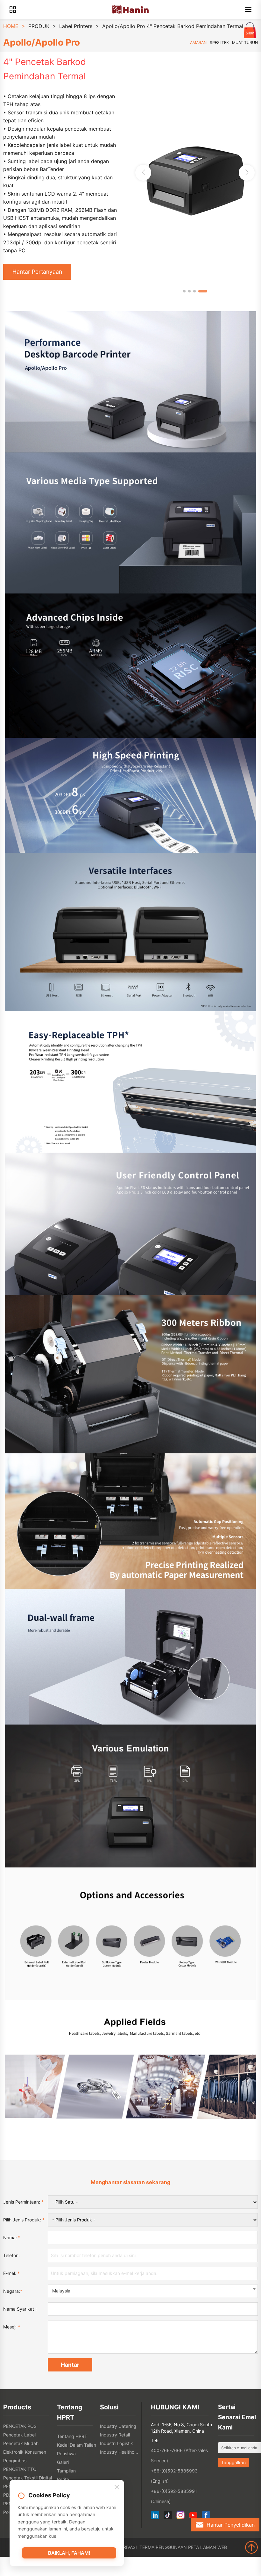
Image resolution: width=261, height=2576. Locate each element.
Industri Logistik (116, 2443)
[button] (247, 173)
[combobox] (153, 2291)
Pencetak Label (19, 2435)
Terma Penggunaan (163, 2547)
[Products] (13, 10)
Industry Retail (115, 2435)
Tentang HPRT (72, 2436)
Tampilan (66, 2471)
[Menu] (248, 10)
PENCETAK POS (20, 2426)
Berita (63, 2479)
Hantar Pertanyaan (37, 272)
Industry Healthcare (120, 2452)
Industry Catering (118, 2426)
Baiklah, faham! (69, 2553)
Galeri (63, 2462)
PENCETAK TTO (20, 2469)
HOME (11, 26)
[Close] (117, 2487)
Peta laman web (208, 2547)
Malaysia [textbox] (61, 2291)
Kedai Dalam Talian (77, 2445)
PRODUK (39, 26)
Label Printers (76, 26)
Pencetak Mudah (21, 2443)
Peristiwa (66, 2454)
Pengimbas (15, 2461)
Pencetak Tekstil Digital (28, 2478)
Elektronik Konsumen (25, 2452)
